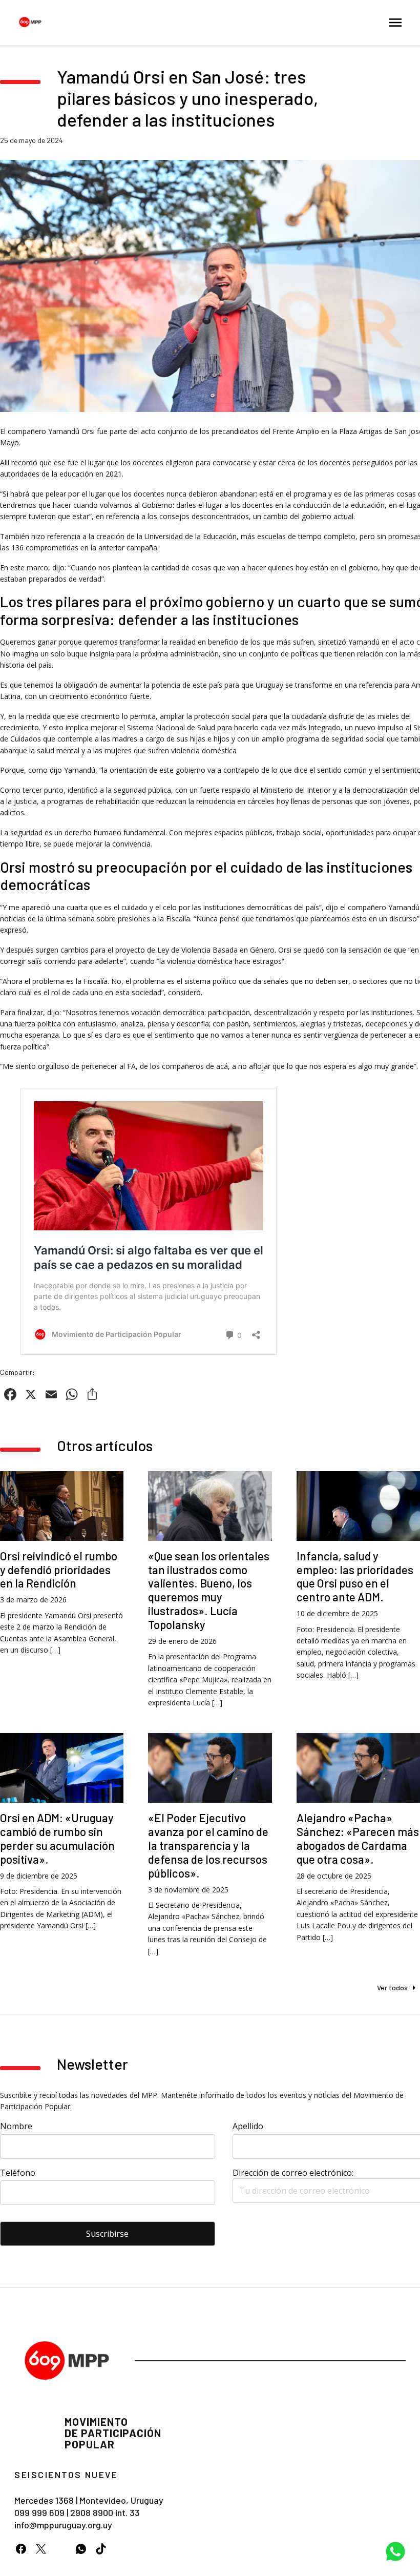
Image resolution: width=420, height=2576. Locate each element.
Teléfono (18, 2173)
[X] (41, 2549)
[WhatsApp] (81, 2549)
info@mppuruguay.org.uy (63, 2525)
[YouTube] (61, 2549)
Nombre (16, 2126)
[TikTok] (101, 2549)
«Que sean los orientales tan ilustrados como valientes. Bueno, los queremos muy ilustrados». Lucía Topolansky (209, 1590)
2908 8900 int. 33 (105, 2512)
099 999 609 (39, 2512)
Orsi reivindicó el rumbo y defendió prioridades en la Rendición (59, 1570)
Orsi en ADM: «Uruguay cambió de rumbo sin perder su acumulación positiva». (57, 1838)
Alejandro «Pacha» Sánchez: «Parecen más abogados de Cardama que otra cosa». (358, 1838)
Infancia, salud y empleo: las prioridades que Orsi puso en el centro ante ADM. (355, 1576)
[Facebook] (21, 2549)
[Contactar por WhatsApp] (395, 2551)
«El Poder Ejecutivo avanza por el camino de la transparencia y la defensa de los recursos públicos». (208, 1845)
